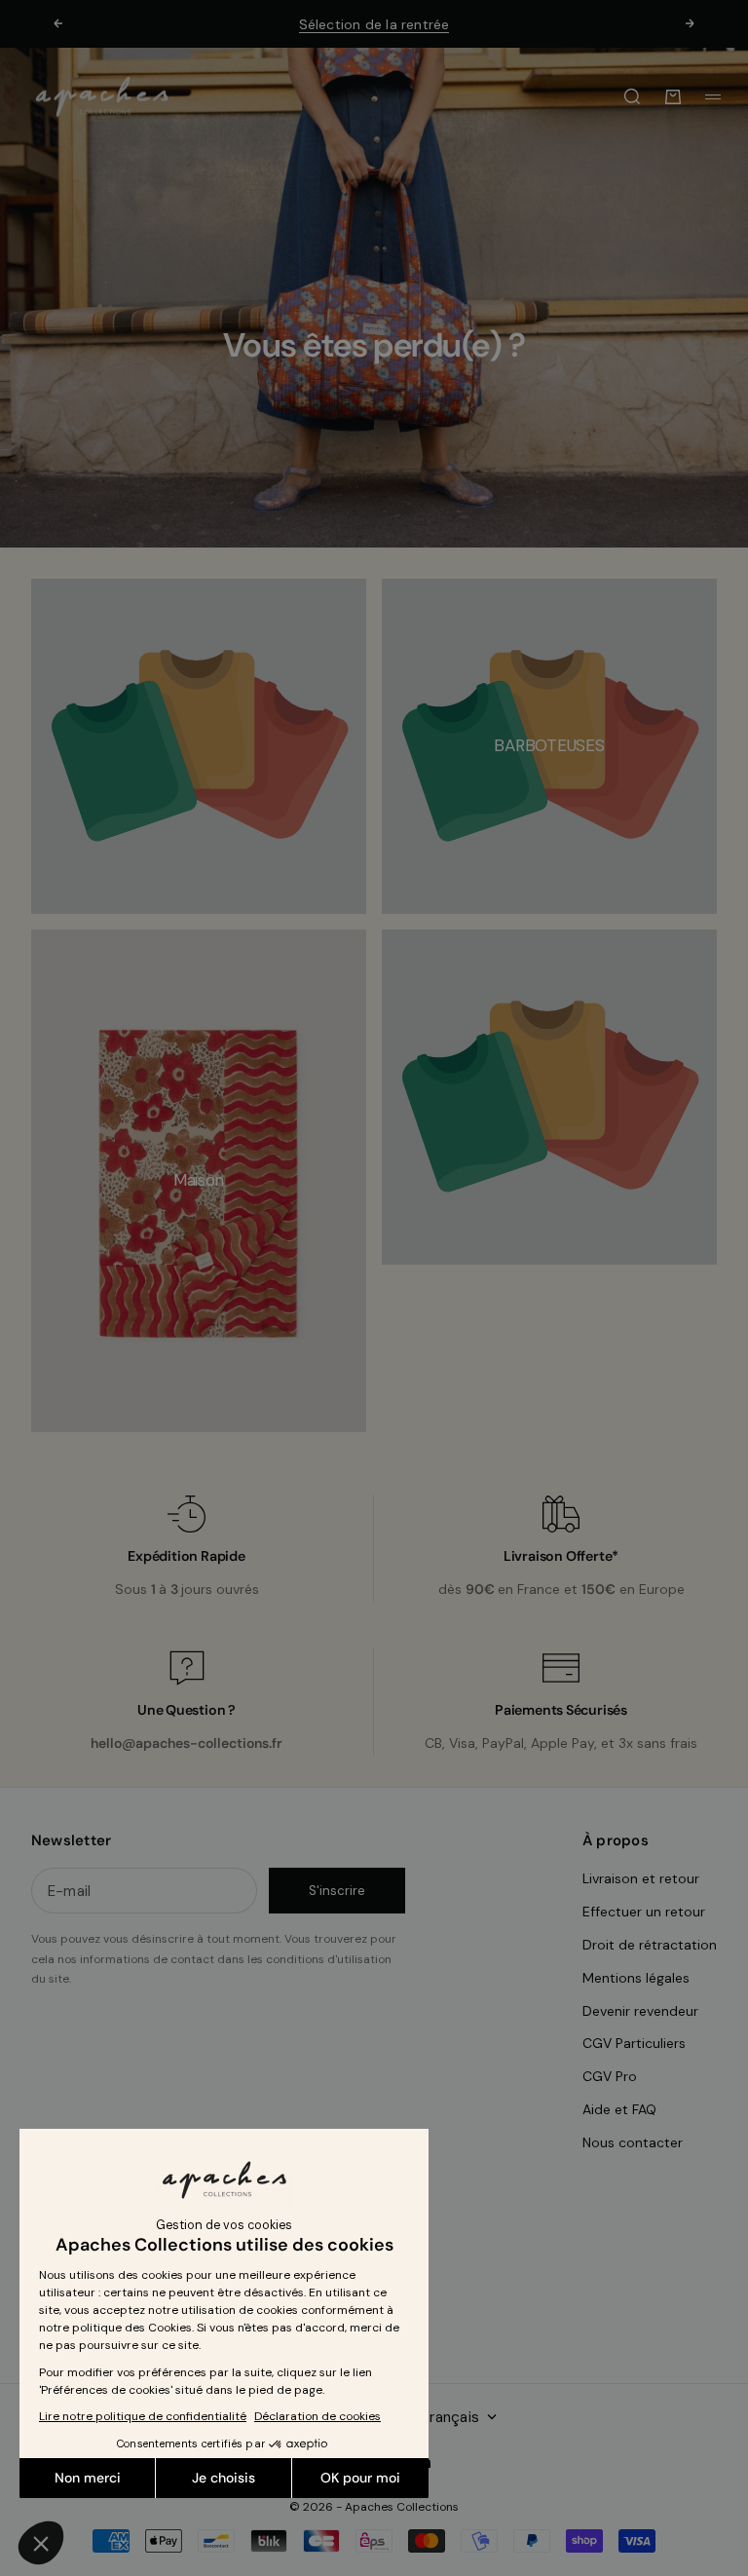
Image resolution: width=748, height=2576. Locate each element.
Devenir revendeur (640, 2011)
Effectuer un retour (644, 1912)
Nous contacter (633, 2142)
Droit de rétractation (650, 1945)
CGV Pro (610, 2076)
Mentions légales (636, 1978)
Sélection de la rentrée (374, 24)
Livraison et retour (641, 1878)
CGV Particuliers (634, 2043)
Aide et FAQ (619, 2109)
